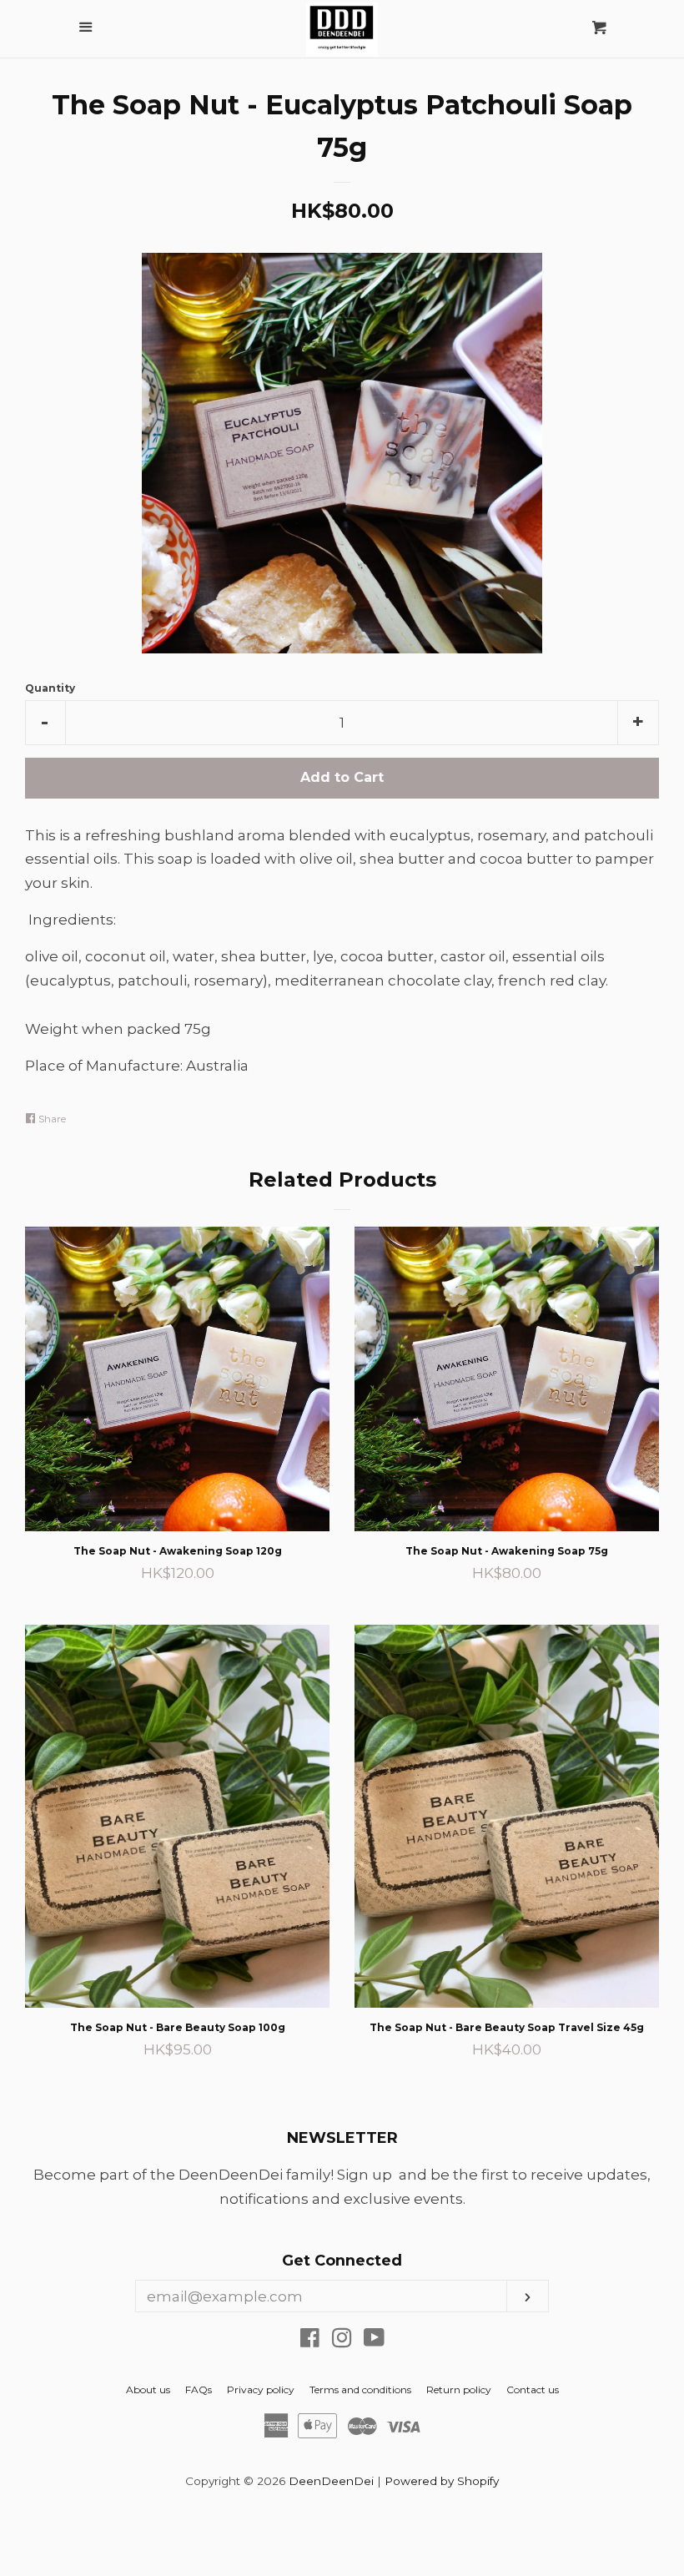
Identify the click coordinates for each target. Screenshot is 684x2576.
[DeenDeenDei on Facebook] (310, 2341)
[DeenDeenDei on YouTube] (374, 2341)
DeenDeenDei (331, 2481)
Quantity (50, 688)
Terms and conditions (360, 2389)
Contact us (533, 2389)
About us (148, 2389)
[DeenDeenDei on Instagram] (342, 2341)
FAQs (199, 2389)
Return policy (459, 2389)
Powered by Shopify (442, 2481)
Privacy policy (261, 2389)
